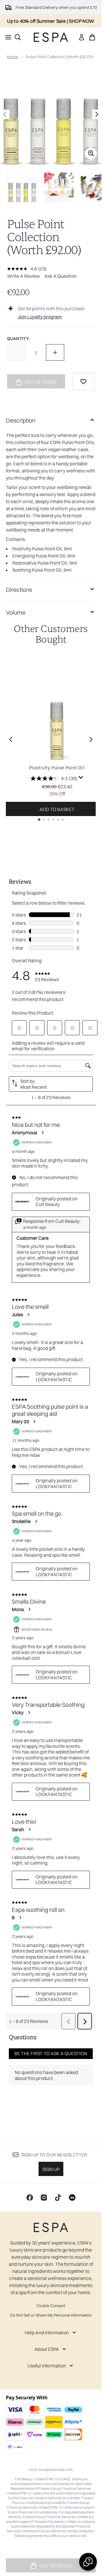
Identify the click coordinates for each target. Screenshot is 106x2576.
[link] (82, 37)
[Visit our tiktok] (58, 2198)
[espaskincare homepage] (51, 37)
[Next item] (91, 740)
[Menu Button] (6, 37)
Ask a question (61, 276)
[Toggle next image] (97, 114)
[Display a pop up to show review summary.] (81, 778)
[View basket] (92, 37)
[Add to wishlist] (83, 381)
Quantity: (18, 339)
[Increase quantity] (55, 352)
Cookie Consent (51, 2306)
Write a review (23, 276)
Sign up (51, 2169)
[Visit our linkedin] (72, 2198)
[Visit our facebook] (30, 2198)
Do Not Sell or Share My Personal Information (51, 2315)
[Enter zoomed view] (91, 153)
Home (13, 57)
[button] (88, 2562)
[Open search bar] (18, 37)
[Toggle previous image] (5, 114)
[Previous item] (11, 740)
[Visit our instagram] (44, 2198)
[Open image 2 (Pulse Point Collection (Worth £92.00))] (59, 187)
